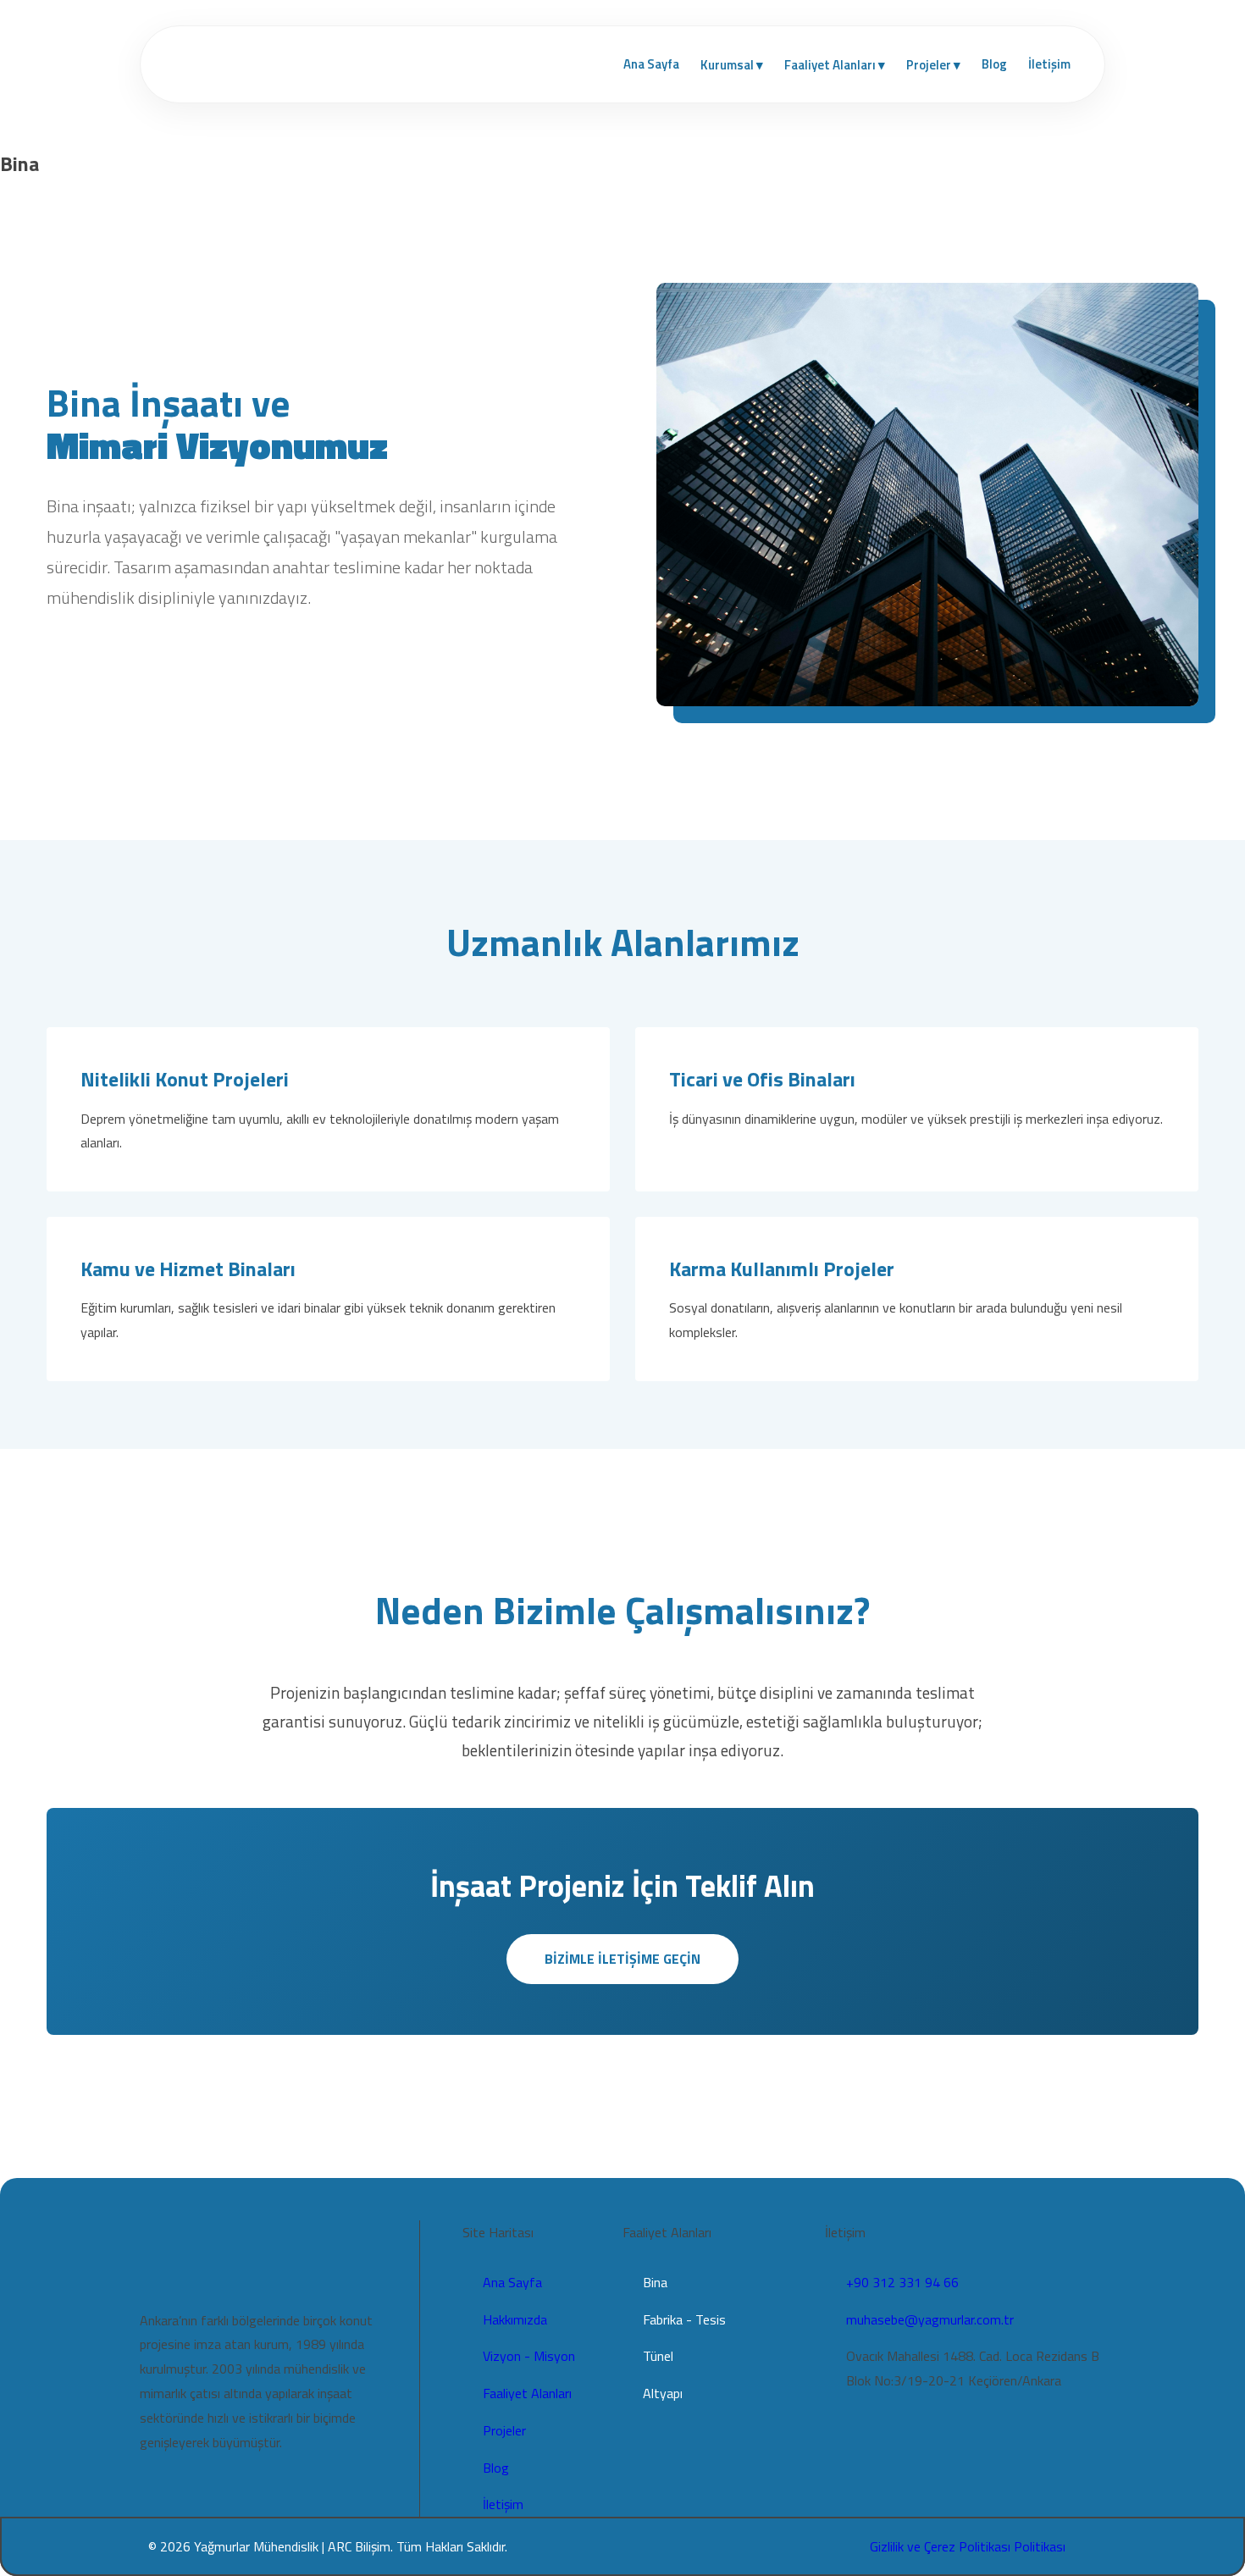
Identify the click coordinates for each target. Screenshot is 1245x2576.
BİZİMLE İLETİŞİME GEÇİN (622, 1959)
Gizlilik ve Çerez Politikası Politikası (968, 2546)
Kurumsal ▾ (732, 65)
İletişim (1049, 64)
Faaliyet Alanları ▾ (835, 65)
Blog (994, 64)
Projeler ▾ (933, 65)
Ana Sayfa (651, 64)
